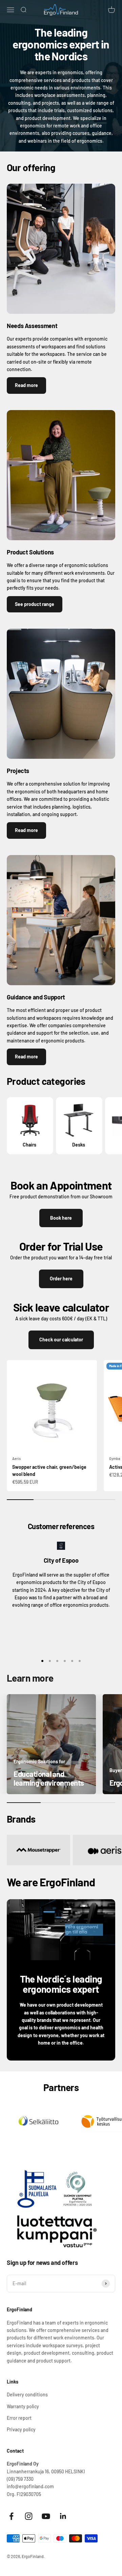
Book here (61, 1218)
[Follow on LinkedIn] (63, 2516)
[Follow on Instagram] (29, 2516)
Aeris (16, 1458)
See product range (35, 604)
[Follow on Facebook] (11, 2516)
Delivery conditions (27, 2395)
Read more (26, 385)
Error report (19, 2418)
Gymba (115, 1458)
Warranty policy (23, 2406)
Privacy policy (21, 2429)
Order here (61, 1279)
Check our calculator (61, 1340)
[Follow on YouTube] (46, 2516)
